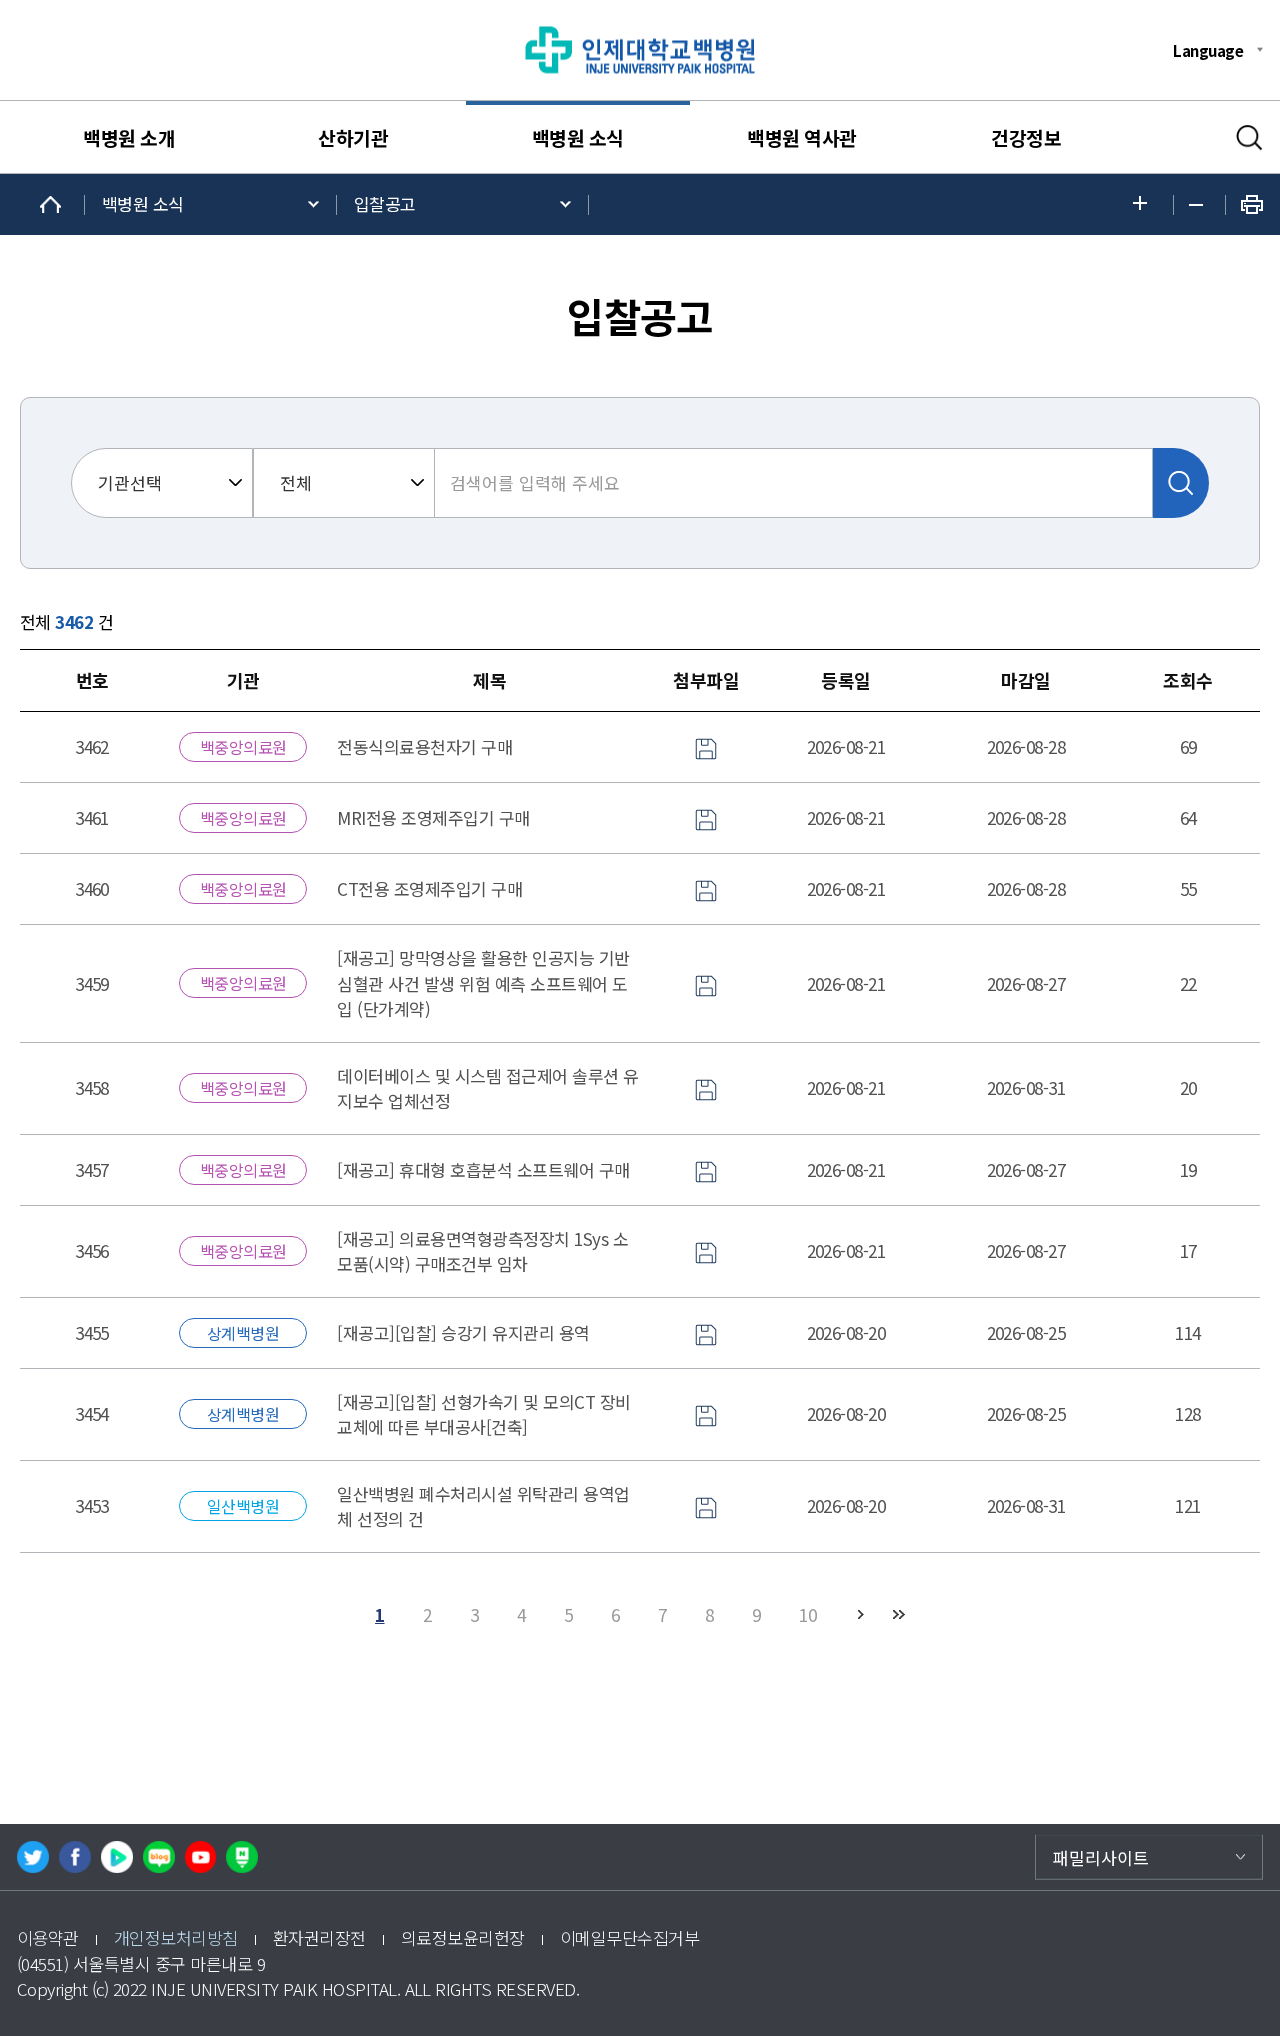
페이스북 (75, 1857)
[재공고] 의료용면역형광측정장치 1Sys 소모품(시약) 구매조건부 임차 (482, 1251)
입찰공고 (385, 203)
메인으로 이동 (51, 204)
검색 (1249, 138)
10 (807, 1614)
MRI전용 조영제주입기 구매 (433, 817)
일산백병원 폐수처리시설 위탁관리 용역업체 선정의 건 (483, 1506)
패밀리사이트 (1101, 1856)
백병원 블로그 (159, 1857)
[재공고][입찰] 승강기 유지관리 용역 (463, 1332)
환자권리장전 (319, 1937)
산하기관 (353, 138)
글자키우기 (1145, 204)
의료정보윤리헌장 (463, 1937)
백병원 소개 (129, 138)
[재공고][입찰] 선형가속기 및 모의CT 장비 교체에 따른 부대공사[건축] (483, 1414)
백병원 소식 (578, 138)
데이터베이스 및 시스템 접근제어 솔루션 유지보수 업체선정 (487, 1088)
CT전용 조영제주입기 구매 (429, 888)
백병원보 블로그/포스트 (242, 1857)
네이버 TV (117, 1857)
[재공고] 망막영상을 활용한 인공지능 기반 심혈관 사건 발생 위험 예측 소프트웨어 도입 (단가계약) (483, 983)
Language (1208, 50)
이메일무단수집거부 (629, 1937)
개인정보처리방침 (176, 1937)
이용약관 (48, 1937)
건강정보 (1026, 138)
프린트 (1252, 204)
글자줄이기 (1199, 205)
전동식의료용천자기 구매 (424, 746)
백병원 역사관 (801, 138)
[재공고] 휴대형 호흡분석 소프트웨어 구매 (483, 1169)
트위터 (33, 1857)
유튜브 (201, 1857)
